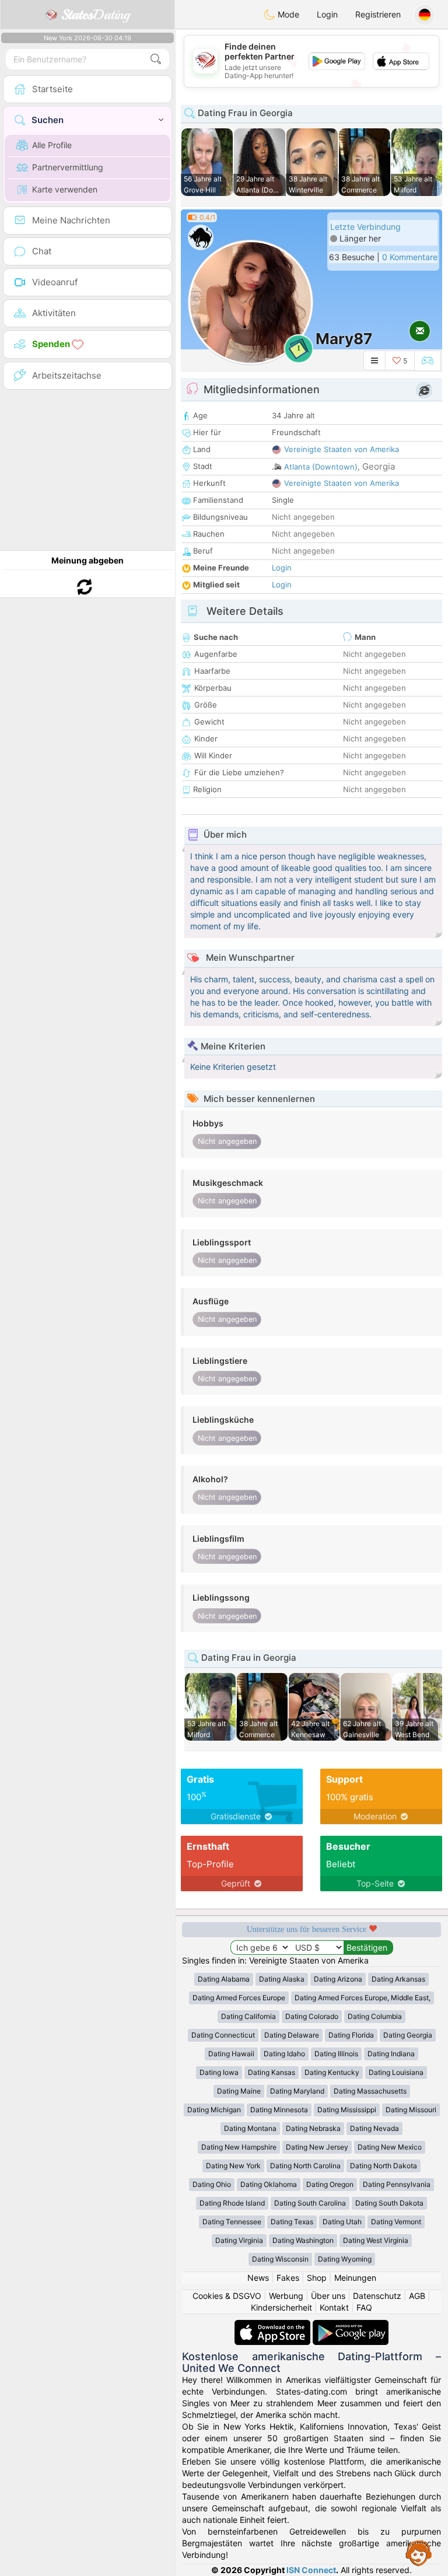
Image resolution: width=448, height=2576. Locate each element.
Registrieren (378, 14)
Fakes (288, 2278)
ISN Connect (311, 2570)
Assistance (419, 2553)
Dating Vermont (396, 2222)
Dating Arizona (338, 1979)
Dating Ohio (212, 2184)
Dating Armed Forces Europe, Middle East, (363, 1998)
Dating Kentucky (332, 2072)
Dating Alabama (224, 1979)
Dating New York (233, 2166)
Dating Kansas (272, 2072)
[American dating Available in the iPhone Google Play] (351, 2325)
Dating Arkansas (398, 1979)
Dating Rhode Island (232, 2203)
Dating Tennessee (232, 2222)
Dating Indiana (391, 2054)
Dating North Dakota (384, 2166)
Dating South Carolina (310, 2203)
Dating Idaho (284, 2054)
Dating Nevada (374, 2128)
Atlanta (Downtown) (321, 467)
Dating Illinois (336, 2054)
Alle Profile (52, 145)
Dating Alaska (282, 1979)
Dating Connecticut (223, 2035)
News (258, 2278)
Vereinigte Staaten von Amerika (342, 449)
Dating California (249, 2016)
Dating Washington (303, 2240)
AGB (417, 2296)
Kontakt (334, 2307)
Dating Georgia (408, 2035)
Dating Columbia (375, 2016)
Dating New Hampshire (239, 2147)
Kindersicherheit (281, 2307)
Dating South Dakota (389, 2203)
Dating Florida (351, 2035)
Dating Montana (250, 2128)
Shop (317, 2278)
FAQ (364, 2307)
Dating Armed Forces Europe (239, 1998)
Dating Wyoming (345, 2259)
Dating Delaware (292, 2035)
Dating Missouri (411, 2110)
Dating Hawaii (231, 2054)
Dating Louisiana (396, 2072)
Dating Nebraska (313, 2128)
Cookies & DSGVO (227, 2296)
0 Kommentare (410, 257)
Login (327, 14)
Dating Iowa (219, 2072)
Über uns (328, 2296)
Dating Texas (292, 2222)
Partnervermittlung (68, 167)
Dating (95, 15)
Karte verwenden (65, 189)
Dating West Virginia (376, 2240)
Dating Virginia (239, 2240)
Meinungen (355, 2278)
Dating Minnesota (279, 2110)
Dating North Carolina (305, 2166)
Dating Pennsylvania (397, 2184)
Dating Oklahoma (269, 2184)
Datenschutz (377, 2296)
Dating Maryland (297, 2091)
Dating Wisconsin (280, 2259)
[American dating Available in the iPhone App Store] (274, 2325)
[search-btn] (156, 59)
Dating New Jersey (317, 2147)
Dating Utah (342, 2222)
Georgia (379, 466)
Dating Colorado (312, 2016)
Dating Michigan (214, 2110)
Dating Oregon (330, 2184)
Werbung (286, 2296)
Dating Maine (239, 2091)
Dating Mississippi (347, 2110)
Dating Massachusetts (370, 2091)
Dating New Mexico (390, 2147)
